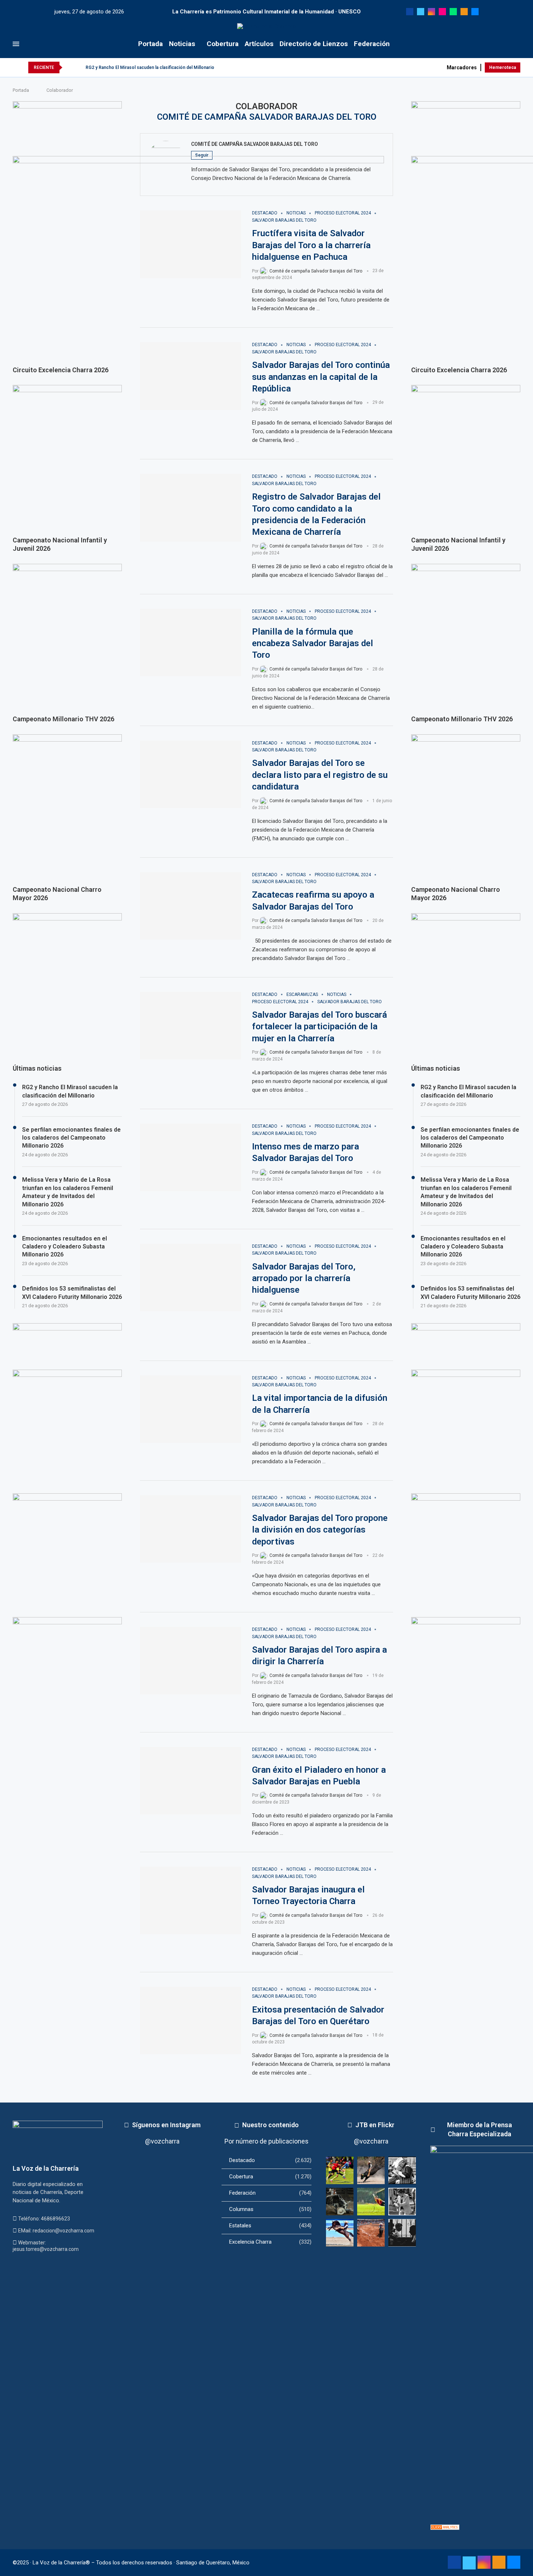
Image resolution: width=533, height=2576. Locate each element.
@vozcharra (162, 2141)
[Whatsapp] (453, 12)
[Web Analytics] (445, 2528)
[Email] (475, 12)
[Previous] (69, 67)
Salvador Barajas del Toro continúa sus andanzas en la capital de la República (321, 377)
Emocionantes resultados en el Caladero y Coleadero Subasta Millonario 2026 (463, 1247)
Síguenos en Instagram (166, 2125)
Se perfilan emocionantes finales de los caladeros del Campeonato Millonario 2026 (470, 1138)
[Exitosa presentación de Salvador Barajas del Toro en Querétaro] (191, 2021)
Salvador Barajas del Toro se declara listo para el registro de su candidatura (320, 775)
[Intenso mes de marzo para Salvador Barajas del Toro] (191, 1157)
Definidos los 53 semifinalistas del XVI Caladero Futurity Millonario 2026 (470, 1293)
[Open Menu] (16, 44)
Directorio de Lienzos (314, 44)
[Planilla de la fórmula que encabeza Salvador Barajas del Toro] (191, 643)
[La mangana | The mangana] (371, 2233)
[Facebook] (410, 12)
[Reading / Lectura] (402, 2170)
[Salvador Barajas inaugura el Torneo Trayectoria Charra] (191, 1900)
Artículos (259, 44)
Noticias (182, 44)
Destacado (270, 2160)
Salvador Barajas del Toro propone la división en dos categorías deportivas (320, 1530)
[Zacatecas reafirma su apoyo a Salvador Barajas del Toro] (191, 906)
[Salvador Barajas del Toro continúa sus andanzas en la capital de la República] (191, 376)
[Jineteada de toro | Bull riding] (371, 2170)
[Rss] (464, 12)
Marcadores (462, 67)
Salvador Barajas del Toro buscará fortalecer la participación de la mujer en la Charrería (319, 1027)
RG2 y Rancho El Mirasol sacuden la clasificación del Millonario (150, 67)
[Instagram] (431, 12)
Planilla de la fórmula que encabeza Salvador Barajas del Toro (313, 643)
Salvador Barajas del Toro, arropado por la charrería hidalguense (304, 1278)
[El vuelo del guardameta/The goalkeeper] (371, 2202)
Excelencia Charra (270, 2242)
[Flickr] (442, 12)
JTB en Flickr (375, 2125)
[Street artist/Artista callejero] (402, 2202)
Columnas (270, 2209)
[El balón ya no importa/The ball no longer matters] (340, 2170)
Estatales (270, 2226)
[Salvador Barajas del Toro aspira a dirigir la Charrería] (191, 1661)
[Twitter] (421, 12)
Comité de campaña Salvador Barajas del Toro (255, 144)
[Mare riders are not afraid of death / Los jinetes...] (340, 2233)
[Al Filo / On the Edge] (340, 2202)
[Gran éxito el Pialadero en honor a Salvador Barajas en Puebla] (191, 1781)
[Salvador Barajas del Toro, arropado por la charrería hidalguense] (191, 1277)
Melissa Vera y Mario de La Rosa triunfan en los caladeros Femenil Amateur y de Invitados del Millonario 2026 (466, 1192)
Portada (150, 44)
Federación (372, 44)
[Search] (517, 44)
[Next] (79, 67)
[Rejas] (402, 2233)
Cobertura (223, 44)
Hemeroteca (503, 67)
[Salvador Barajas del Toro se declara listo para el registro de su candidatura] (191, 774)
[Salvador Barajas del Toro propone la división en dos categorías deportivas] (191, 1529)
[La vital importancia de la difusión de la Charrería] (191, 1409)
